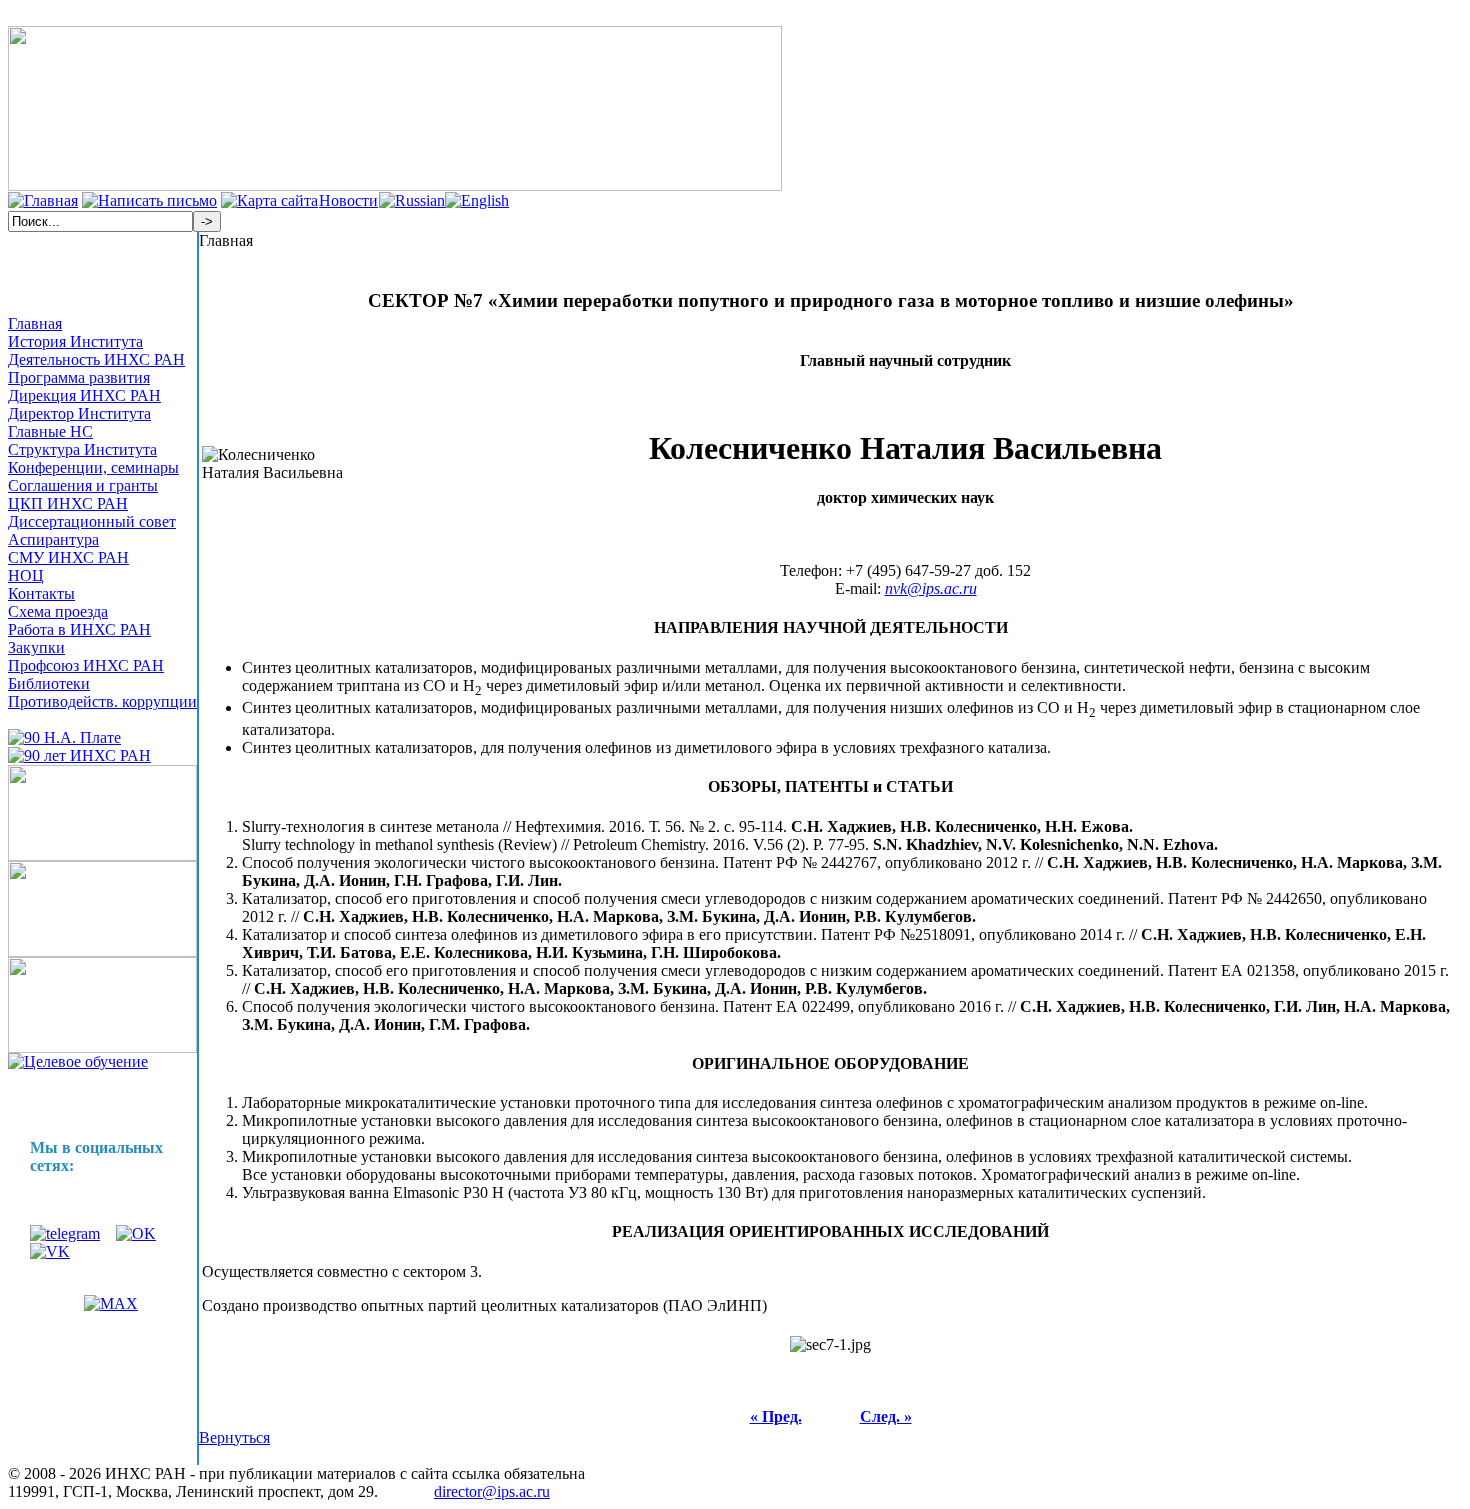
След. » (886, 1416)
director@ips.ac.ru (492, 1491)
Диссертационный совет (92, 521)
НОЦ (26, 575)
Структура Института (82, 449)
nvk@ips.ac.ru (931, 588)
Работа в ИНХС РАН (79, 629)
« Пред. (776, 1416)
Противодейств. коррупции (102, 701)
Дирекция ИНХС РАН (84, 395)
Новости (348, 200)
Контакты (41, 593)
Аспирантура (53, 539)
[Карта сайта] (269, 200)
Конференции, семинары (93, 467)
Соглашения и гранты (83, 485)
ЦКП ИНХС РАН (68, 503)
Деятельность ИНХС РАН (96, 359)
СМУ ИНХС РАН (68, 557)
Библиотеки (49, 683)
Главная (35, 323)
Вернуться (234, 1437)
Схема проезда (58, 611)
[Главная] (43, 200)
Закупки (36, 647)
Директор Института (79, 413)
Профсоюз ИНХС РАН (86, 665)
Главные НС (50, 431)
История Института (75, 341)
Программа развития (79, 377)
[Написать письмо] (149, 200)
